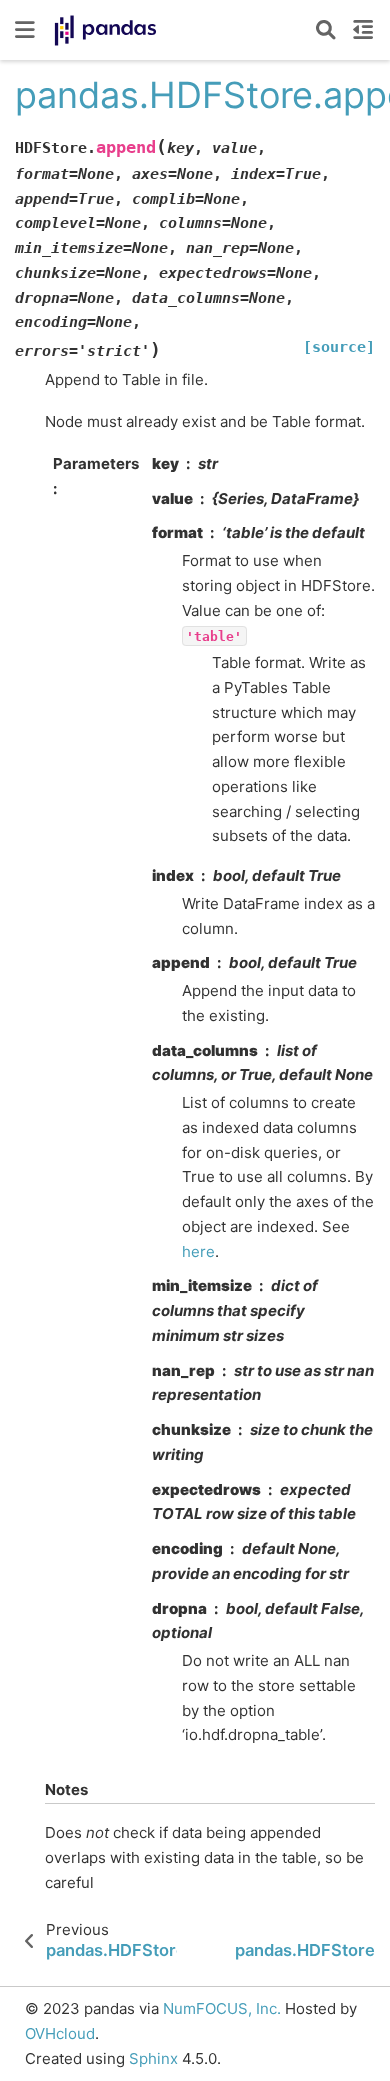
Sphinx (153, 2058)
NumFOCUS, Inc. (222, 2008)
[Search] (326, 30)
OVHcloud (60, 2033)
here (198, 1251)
